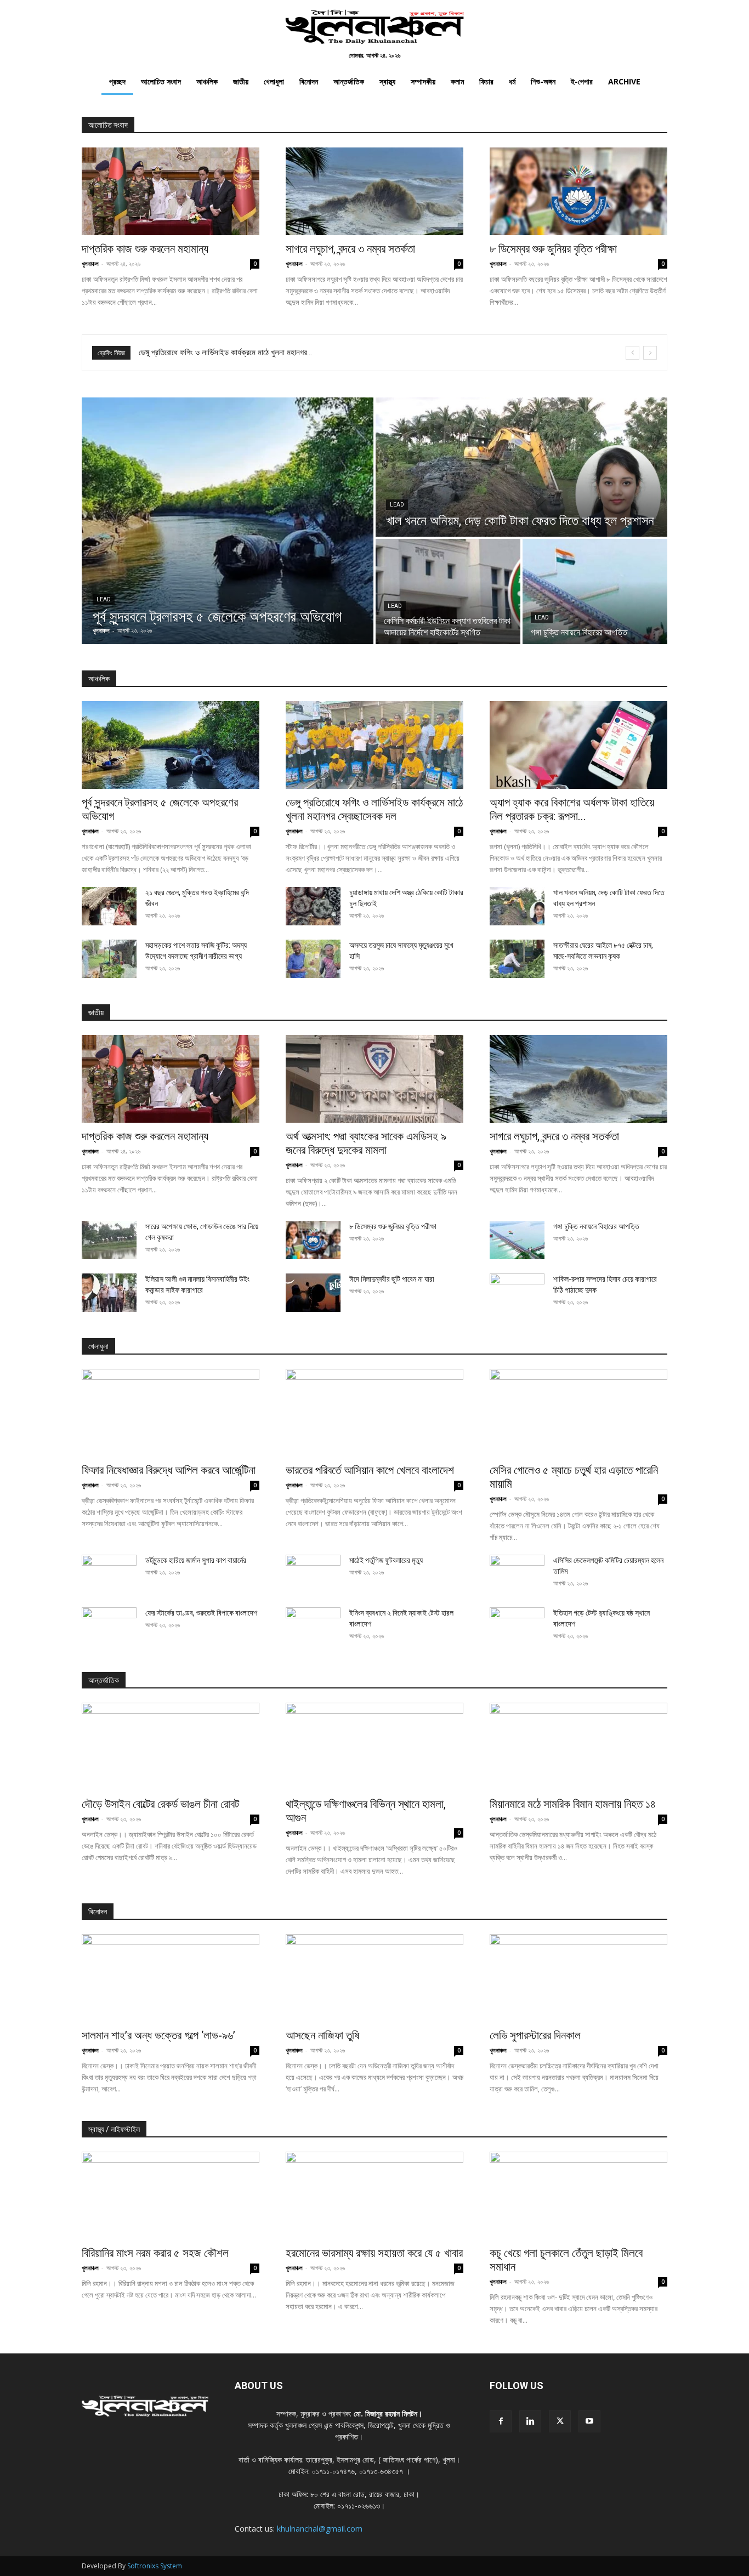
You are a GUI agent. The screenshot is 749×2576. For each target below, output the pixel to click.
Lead (104, 599)
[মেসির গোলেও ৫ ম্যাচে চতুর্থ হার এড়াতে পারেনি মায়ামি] (578, 1413)
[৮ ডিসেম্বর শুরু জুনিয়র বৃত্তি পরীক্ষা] (578, 191)
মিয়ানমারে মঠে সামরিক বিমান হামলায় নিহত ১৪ (573, 1804)
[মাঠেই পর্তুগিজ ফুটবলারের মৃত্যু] (313, 1574)
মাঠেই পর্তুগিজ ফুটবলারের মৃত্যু (386, 1560)
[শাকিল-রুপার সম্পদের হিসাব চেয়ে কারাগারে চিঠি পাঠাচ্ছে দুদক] (517, 1293)
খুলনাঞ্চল (90, 263)
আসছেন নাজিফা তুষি (322, 2035)
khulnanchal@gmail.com (320, 2529)
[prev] (632, 353)
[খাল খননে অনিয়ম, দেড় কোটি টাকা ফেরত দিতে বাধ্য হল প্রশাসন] (521, 467)
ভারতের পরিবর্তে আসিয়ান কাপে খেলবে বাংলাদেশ (370, 1470)
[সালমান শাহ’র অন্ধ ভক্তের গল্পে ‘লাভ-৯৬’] (171, 1978)
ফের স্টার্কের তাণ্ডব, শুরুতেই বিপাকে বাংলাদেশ (201, 1613)
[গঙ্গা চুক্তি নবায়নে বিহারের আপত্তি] (595, 592)
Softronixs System (155, 2566)
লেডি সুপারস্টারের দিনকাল (535, 2035)
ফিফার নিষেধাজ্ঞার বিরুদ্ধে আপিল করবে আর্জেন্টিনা (203, 352)
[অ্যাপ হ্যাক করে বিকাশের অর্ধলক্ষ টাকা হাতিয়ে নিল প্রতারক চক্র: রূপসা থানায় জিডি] (578, 745)
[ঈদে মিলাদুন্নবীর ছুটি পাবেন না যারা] (313, 1293)
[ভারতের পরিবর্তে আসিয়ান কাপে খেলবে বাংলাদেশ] (374, 1413)
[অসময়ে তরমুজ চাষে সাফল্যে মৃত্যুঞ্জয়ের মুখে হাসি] (313, 959)
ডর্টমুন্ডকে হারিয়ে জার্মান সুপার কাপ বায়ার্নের (196, 1560)
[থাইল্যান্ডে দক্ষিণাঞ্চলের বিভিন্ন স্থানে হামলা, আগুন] (374, 1747)
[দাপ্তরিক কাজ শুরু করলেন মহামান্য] (171, 191)
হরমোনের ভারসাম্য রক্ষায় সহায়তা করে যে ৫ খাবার (374, 2253)
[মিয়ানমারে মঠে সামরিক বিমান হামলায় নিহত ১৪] (578, 1747)
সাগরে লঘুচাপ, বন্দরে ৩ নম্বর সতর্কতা (350, 249)
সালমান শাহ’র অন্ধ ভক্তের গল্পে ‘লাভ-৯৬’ (158, 2035)
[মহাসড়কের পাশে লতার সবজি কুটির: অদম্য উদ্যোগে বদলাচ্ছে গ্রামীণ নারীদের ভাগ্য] (109, 959)
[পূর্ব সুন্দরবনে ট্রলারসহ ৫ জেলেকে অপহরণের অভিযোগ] (228, 521)
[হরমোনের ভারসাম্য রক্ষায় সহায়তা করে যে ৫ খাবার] (374, 2196)
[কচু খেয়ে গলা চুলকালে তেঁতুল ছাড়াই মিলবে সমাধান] (578, 2196)
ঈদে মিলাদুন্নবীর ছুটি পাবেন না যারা (392, 1279)
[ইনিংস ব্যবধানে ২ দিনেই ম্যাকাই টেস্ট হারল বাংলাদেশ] (313, 1627)
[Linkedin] (530, 2421)
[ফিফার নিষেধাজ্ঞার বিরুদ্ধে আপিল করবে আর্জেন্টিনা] (171, 1413)
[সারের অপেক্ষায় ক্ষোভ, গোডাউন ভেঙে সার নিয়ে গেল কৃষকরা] (109, 1240)
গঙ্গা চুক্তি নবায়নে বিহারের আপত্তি (596, 1226)
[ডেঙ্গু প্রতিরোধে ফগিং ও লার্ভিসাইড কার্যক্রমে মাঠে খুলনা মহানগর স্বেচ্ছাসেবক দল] (374, 745)
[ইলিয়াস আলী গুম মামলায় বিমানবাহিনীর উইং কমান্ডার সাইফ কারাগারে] (109, 1293)
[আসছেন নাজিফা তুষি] (374, 1978)
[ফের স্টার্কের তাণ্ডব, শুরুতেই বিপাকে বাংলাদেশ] (109, 1627)
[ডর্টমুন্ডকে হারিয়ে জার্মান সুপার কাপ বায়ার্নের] (109, 1574)
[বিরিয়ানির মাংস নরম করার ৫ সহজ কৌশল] (171, 2196)
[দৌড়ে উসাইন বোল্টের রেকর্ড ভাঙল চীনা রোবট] (171, 1747)
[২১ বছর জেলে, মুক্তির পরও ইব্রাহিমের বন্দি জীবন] (109, 906)
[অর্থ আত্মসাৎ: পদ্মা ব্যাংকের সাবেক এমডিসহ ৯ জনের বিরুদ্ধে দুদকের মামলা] (374, 1079)
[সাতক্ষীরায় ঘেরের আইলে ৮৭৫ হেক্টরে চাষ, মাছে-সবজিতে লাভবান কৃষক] (517, 959)
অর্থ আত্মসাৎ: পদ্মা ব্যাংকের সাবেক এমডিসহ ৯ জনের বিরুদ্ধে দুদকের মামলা (366, 1143)
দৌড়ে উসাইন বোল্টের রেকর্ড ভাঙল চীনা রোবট (160, 1804)
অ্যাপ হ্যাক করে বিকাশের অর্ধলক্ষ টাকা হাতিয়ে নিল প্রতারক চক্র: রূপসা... (572, 809)
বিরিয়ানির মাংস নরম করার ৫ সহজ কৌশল (155, 2253)
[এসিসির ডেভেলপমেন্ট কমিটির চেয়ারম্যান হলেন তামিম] (517, 1574)
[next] (650, 353)
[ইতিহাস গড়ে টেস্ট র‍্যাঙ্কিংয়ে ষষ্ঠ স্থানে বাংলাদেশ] (517, 1627)
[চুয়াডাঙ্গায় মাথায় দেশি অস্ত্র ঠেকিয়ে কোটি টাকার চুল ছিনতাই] (313, 906)
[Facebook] (501, 2421)
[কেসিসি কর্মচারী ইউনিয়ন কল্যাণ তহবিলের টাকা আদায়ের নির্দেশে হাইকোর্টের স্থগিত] (448, 592)
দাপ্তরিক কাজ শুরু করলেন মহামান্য (145, 249)
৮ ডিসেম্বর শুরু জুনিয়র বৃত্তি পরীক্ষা (553, 249)
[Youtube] (589, 2421)
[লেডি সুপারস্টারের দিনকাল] (578, 1978)
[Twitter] (560, 2421)
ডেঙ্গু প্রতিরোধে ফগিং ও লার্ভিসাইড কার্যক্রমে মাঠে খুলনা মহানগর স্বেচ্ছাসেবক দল (374, 809)
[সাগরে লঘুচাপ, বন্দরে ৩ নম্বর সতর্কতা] (374, 191)
